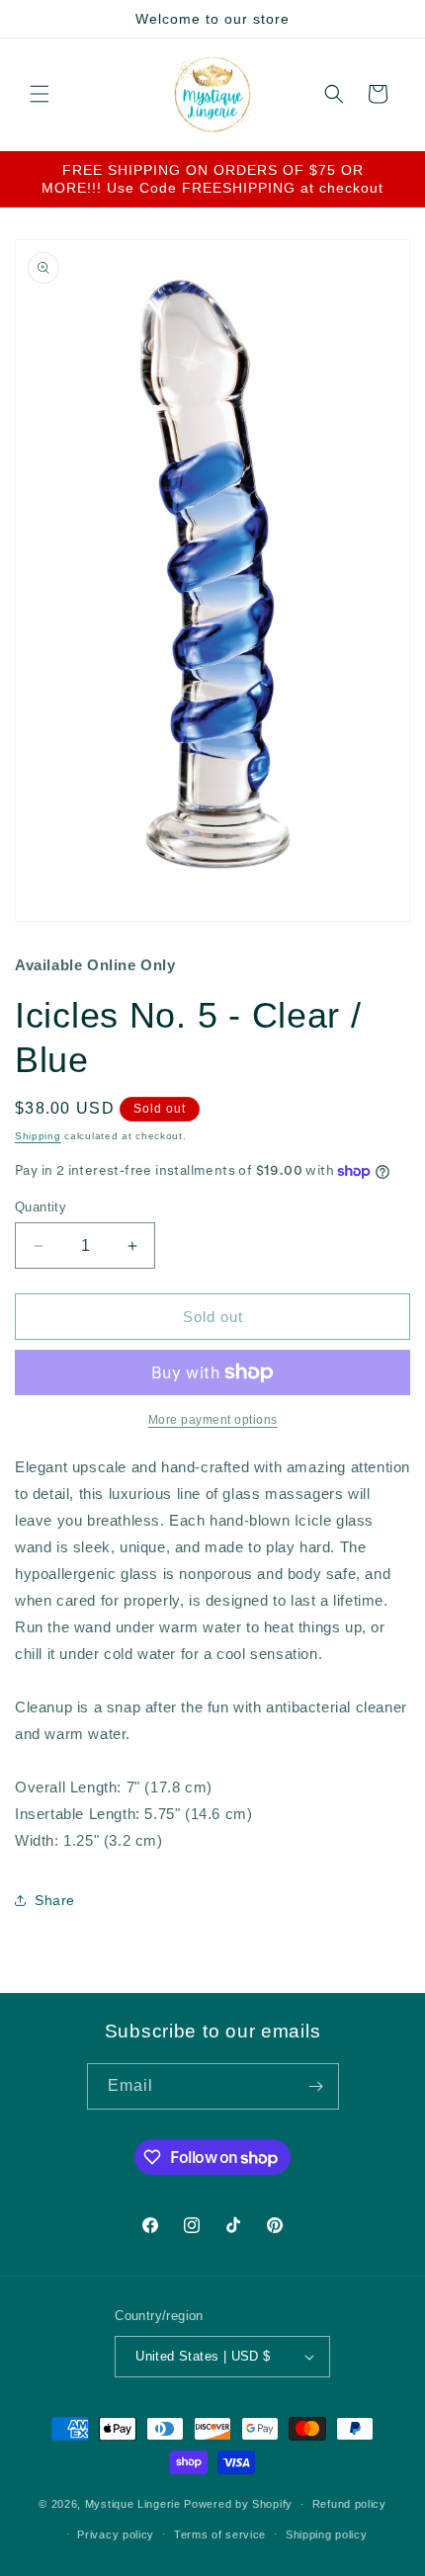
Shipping (38, 1136)
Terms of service (220, 2534)
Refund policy (349, 2504)
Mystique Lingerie (133, 2504)
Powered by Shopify (238, 2504)
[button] (40, 94)
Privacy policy (116, 2534)
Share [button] (55, 1900)
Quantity (41, 1207)
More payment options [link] (213, 1420)
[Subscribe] (316, 2086)
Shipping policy (327, 2534)
